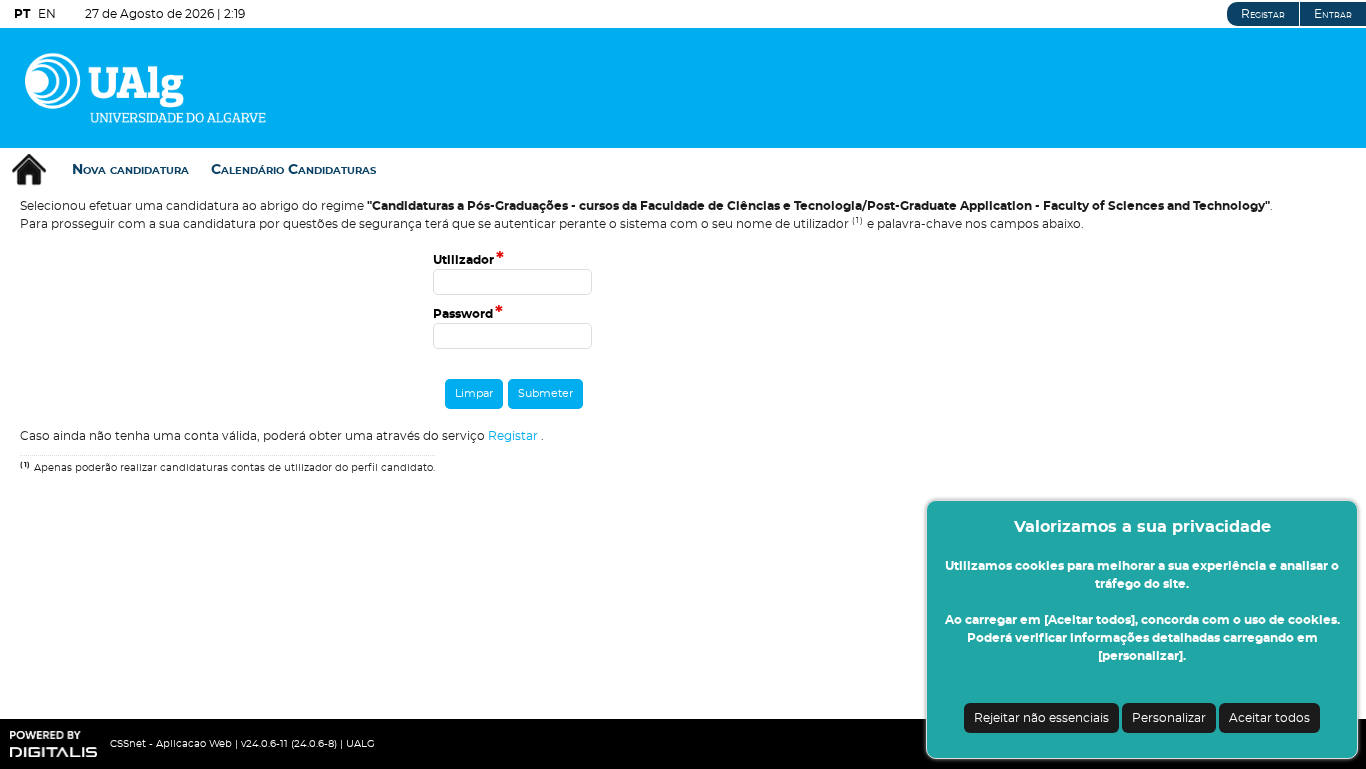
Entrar (1333, 14)
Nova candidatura (130, 170)
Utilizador (468, 260)
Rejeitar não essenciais (1041, 718)
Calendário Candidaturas (293, 170)
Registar (1263, 14)
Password (468, 314)
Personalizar (1169, 718)
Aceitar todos (1269, 718)
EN (47, 14)
